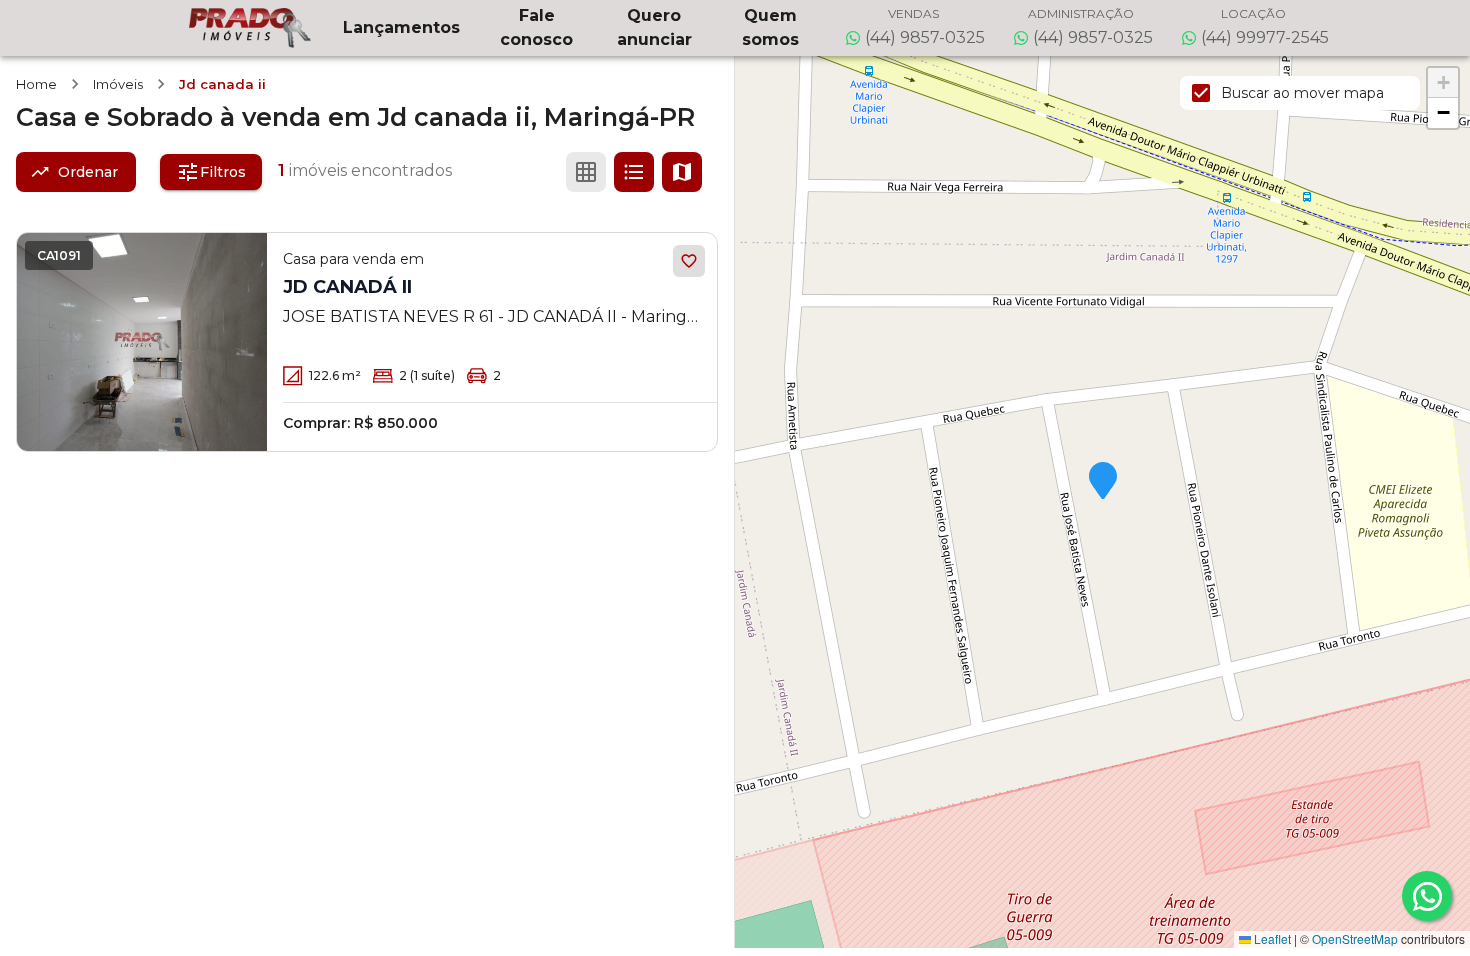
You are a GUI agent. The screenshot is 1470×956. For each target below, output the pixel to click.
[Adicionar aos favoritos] (689, 261)
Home (36, 84)
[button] (1103, 482)
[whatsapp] (1427, 896)
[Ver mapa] (682, 172)
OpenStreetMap (1355, 938)
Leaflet (1271, 938)
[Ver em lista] (634, 172)
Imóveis (118, 84)
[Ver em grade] (586, 172)
